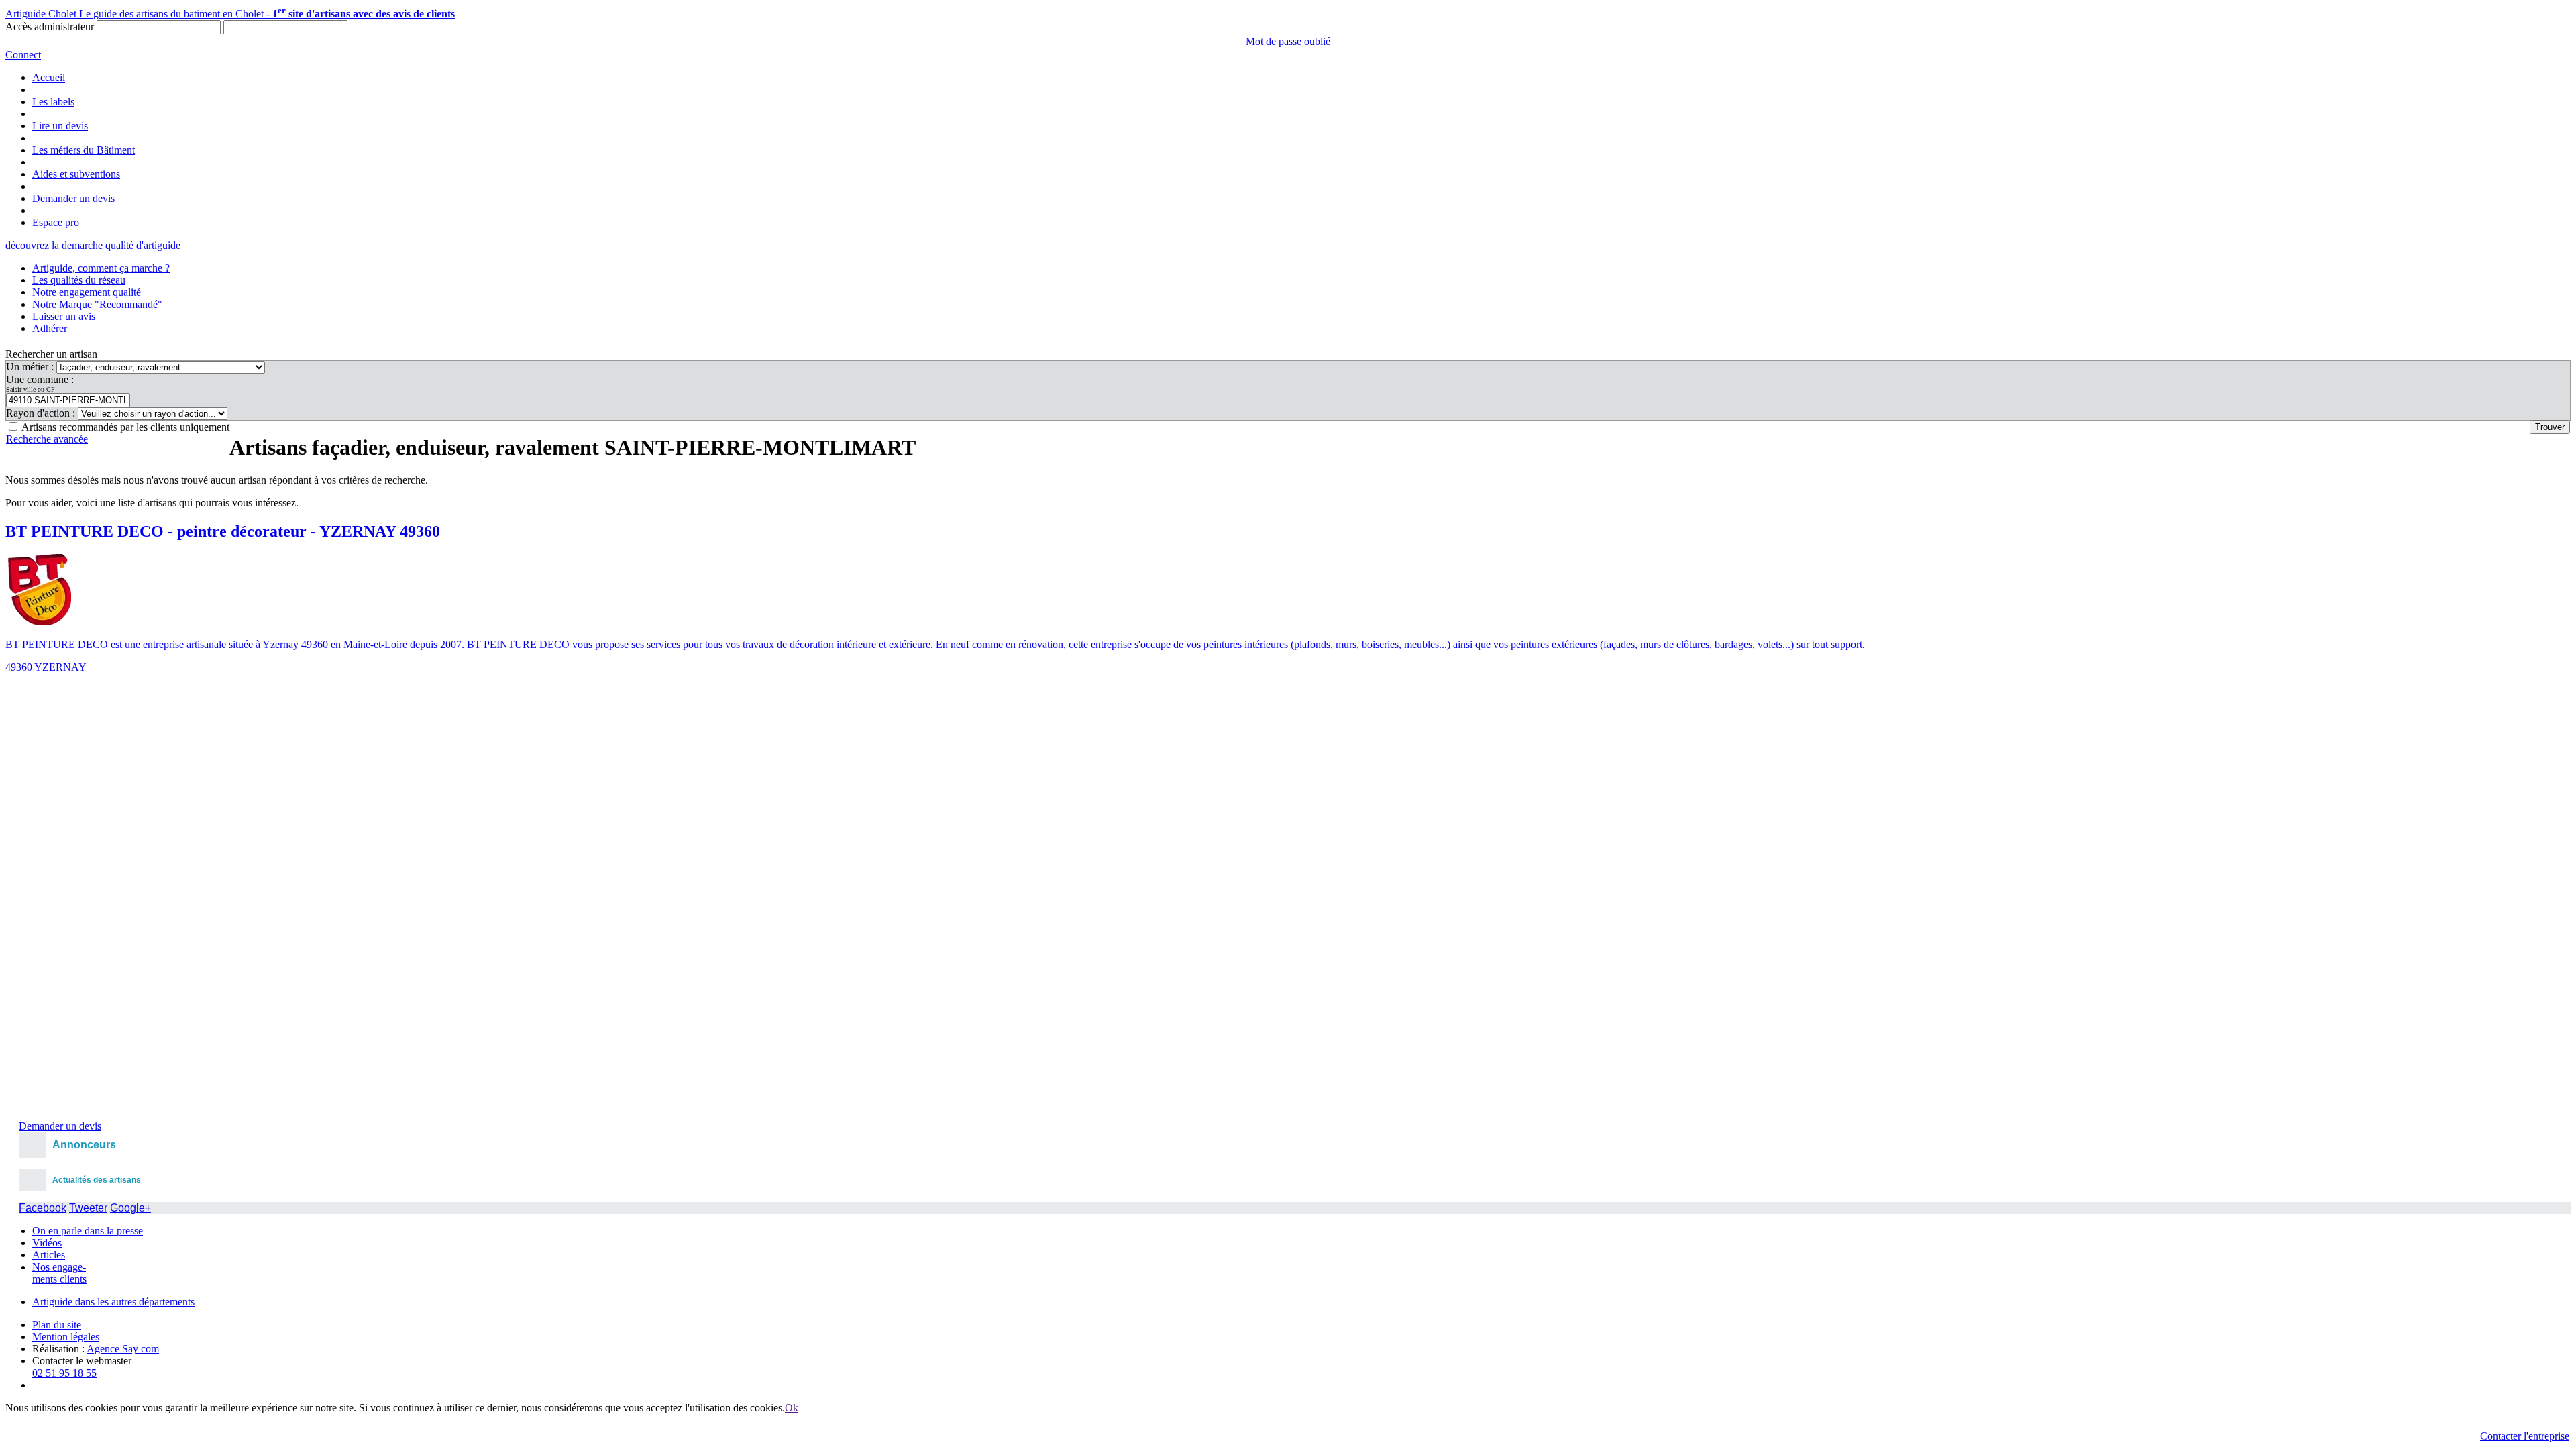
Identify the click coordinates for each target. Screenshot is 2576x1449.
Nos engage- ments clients (59, 1273)
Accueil (49, 77)
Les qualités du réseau (79, 280)
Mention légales (66, 1337)
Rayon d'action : (42, 413)
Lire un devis (60, 126)
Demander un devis (73, 198)
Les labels (53, 102)
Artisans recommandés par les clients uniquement (125, 427)
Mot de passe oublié (1288, 41)
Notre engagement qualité (87, 292)
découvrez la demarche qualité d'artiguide (93, 245)
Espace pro (56, 222)
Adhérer (50, 328)
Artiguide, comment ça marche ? (101, 268)
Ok (792, 1408)
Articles (49, 1255)
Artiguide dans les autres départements (113, 1302)
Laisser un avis (64, 316)
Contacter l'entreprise (2525, 1436)
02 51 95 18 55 (64, 1373)
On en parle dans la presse (88, 1231)
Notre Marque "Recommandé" (97, 304)
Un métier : (31, 367)
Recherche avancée (47, 439)
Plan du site (57, 1325)
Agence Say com (123, 1349)
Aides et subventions (76, 174)
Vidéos (47, 1243)
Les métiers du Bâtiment (84, 150)
